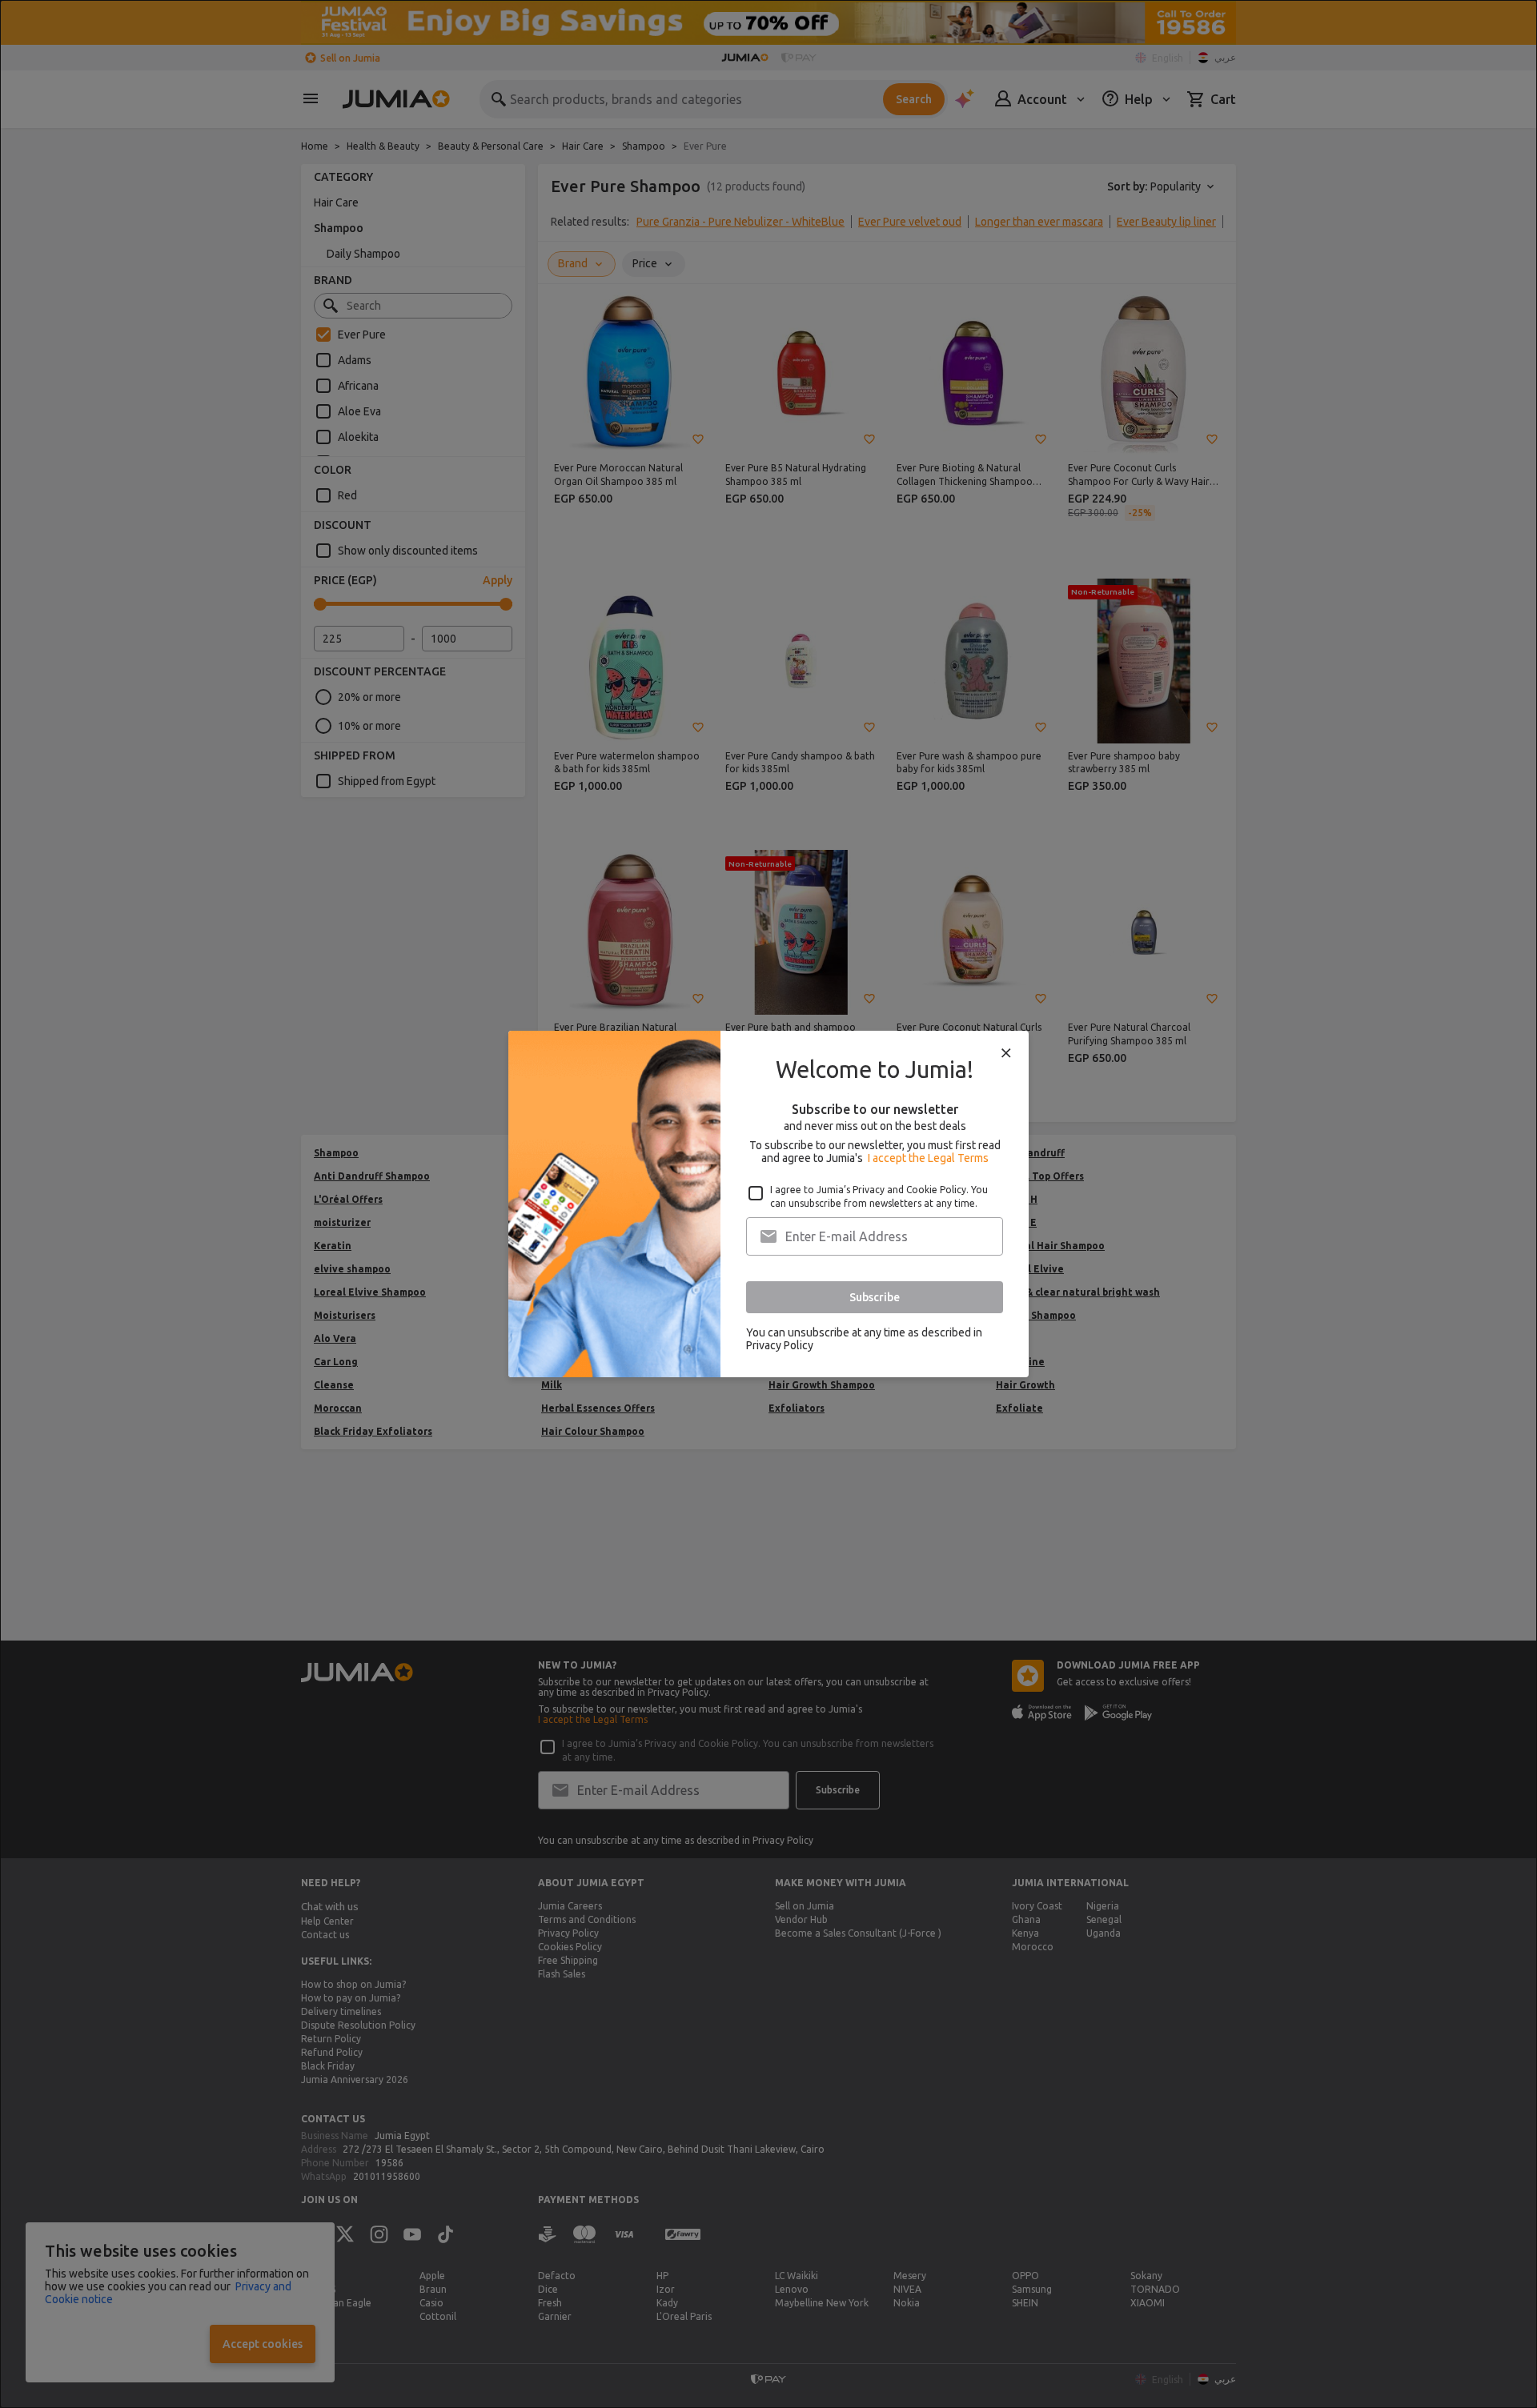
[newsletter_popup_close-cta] (1006, 1053)
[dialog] (768, 1204)
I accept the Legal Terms (928, 1158)
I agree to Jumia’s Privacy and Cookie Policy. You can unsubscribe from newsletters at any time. (879, 1196)
